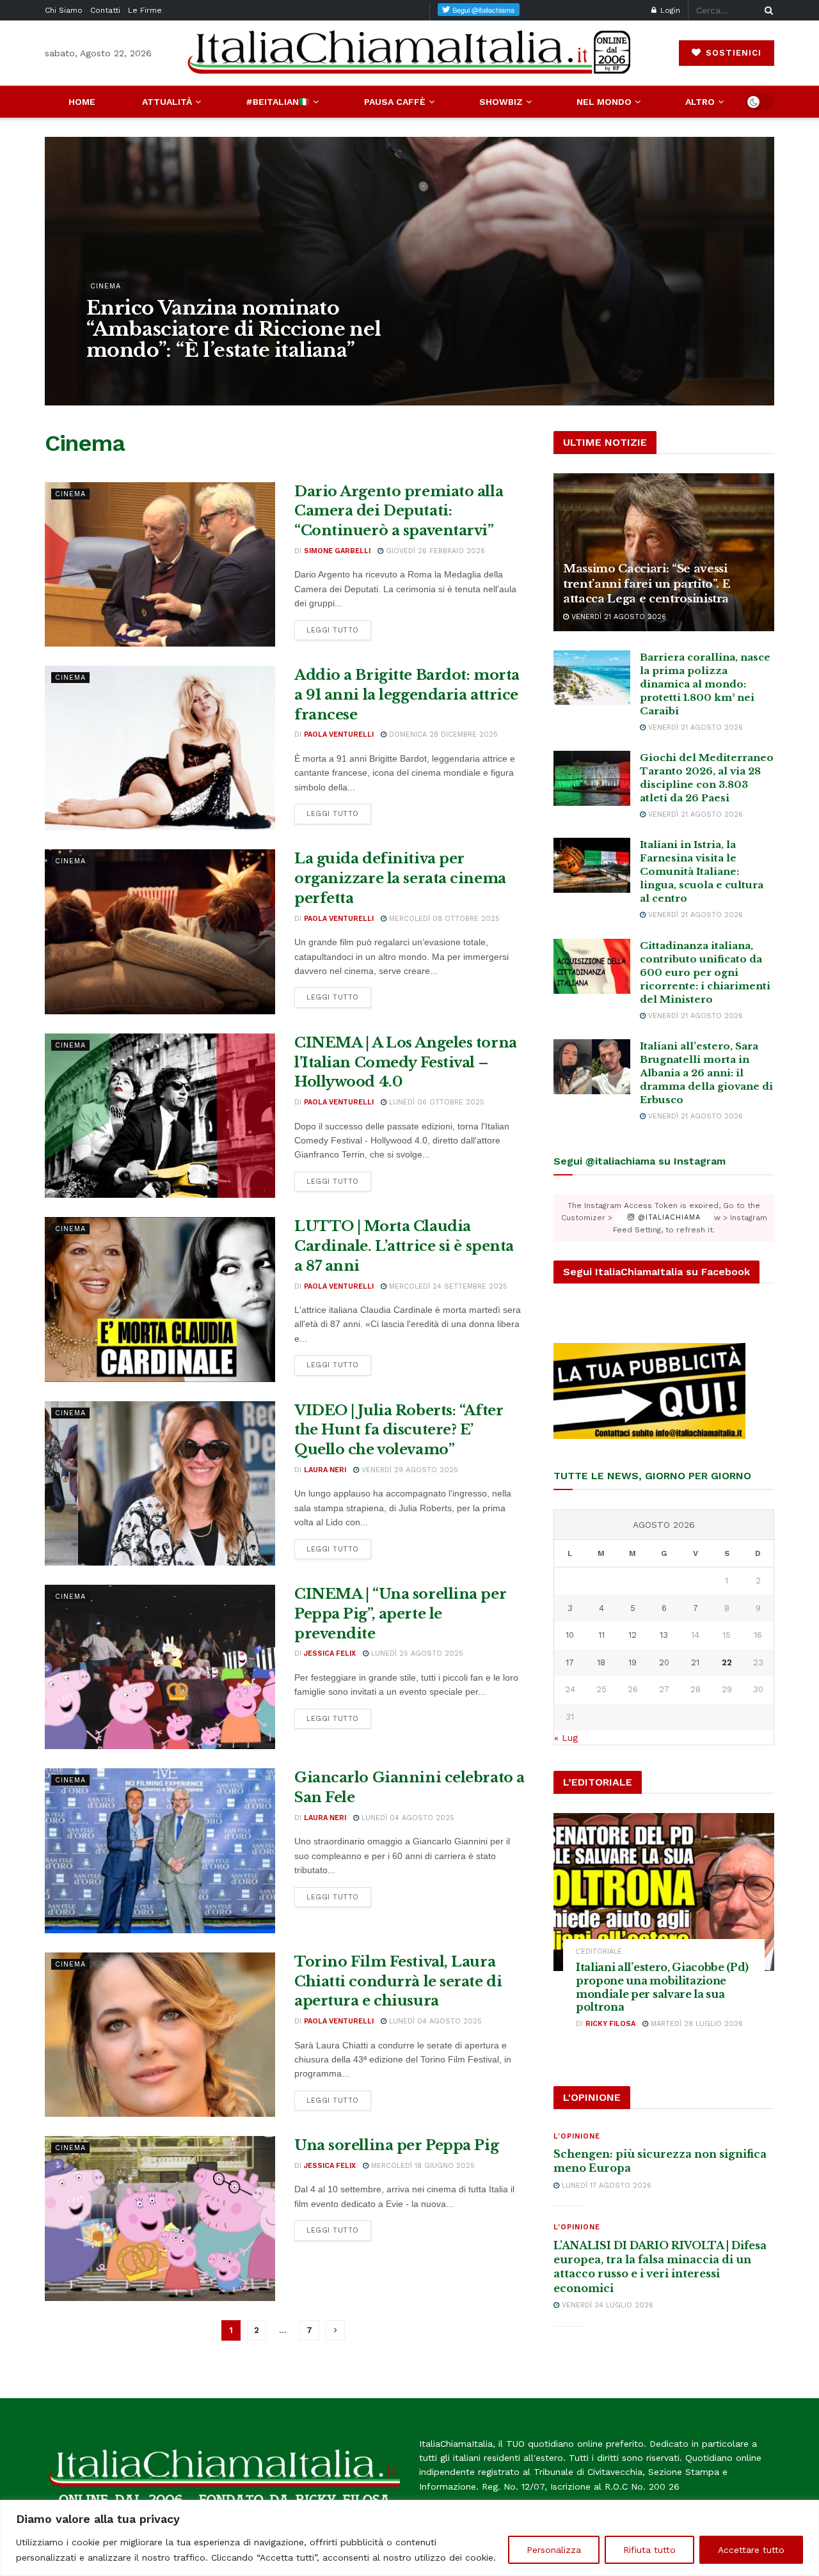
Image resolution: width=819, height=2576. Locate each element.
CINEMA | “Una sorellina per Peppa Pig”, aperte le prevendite (400, 1614)
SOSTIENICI (732, 53)
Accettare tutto (751, 2550)
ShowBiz (501, 102)
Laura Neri (325, 1470)
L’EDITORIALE (599, 1952)
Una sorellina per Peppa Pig (396, 2145)
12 (632, 1635)
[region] (409, 2538)
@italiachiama (668, 1218)
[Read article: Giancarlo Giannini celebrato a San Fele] (160, 1850)
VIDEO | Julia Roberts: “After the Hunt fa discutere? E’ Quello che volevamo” (399, 1430)
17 (570, 1662)
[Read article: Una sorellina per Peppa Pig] (160, 2218)
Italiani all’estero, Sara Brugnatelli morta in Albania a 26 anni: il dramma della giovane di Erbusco (706, 1073)
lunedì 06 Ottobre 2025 (435, 1102)
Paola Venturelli (339, 734)
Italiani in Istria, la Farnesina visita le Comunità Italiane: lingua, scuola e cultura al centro (702, 871)
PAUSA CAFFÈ (395, 102)
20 (664, 1662)
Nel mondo (604, 102)
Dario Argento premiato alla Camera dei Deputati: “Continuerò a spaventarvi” (399, 511)
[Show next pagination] (335, 2330)
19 (632, 1662)
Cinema (106, 286)
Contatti (105, 10)
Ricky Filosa (610, 2024)
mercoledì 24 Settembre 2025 (447, 1286)
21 (695, 1662)
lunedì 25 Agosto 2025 (416, 1653)
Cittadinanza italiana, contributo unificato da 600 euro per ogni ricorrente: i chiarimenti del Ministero (705, 972)
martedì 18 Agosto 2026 (224, 376)
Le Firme (145, 10)
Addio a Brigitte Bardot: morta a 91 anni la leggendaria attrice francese (407, 695)
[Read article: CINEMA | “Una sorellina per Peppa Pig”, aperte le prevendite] (160, 1667)
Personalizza (554, 2550)
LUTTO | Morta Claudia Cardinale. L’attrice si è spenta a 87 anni (404, 1246)
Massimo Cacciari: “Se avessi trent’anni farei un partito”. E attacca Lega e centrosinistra (647, 584)
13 (664, 1635)
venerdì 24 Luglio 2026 (606, 2305)
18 (601, 1662)
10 (570, 1635)
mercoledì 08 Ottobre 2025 (443, 919)
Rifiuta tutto (649, 2550)
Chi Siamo (64, 10)
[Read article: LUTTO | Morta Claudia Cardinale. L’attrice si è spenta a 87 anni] (160, 1299)
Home (82, 102)
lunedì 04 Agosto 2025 (407, 1818)
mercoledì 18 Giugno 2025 (422, 2166)
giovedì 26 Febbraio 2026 (434, 551)
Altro (700, 102)
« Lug (566, 1738)
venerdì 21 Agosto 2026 (617, 617)
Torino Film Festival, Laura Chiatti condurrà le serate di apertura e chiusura (398, 1982)
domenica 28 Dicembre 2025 (442, 734)
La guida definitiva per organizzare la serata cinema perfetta (400, 878)
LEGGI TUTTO (339, 630)
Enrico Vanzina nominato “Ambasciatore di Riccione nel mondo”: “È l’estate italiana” (234, 329)
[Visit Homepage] (409, 53)
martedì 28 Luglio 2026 (696, 2024)
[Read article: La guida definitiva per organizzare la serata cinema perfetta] (160, 931)
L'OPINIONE (577, 2136)
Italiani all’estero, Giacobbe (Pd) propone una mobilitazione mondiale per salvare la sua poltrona (662, 1987)
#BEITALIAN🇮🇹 (278, 102)
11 (601, 1635)
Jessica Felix (330, 1653)
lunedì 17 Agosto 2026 (605, 2186)
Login (669, 10)
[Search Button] (767, 10)
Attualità (167, 102)
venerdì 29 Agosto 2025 (409, 1470)
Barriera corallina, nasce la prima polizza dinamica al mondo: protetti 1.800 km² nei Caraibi (705, 684)
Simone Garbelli (129, 376)
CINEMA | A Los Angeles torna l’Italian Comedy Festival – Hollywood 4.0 (406, 1063)
